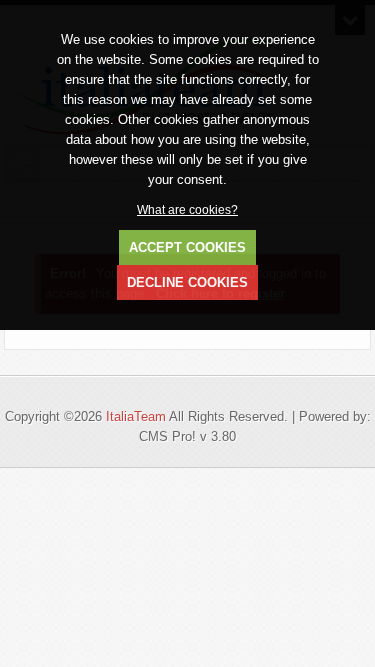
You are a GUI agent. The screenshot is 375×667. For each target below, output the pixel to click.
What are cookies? (187, 209)
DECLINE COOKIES (187, 282)
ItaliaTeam (136, 416)
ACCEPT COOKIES (187, 247)
